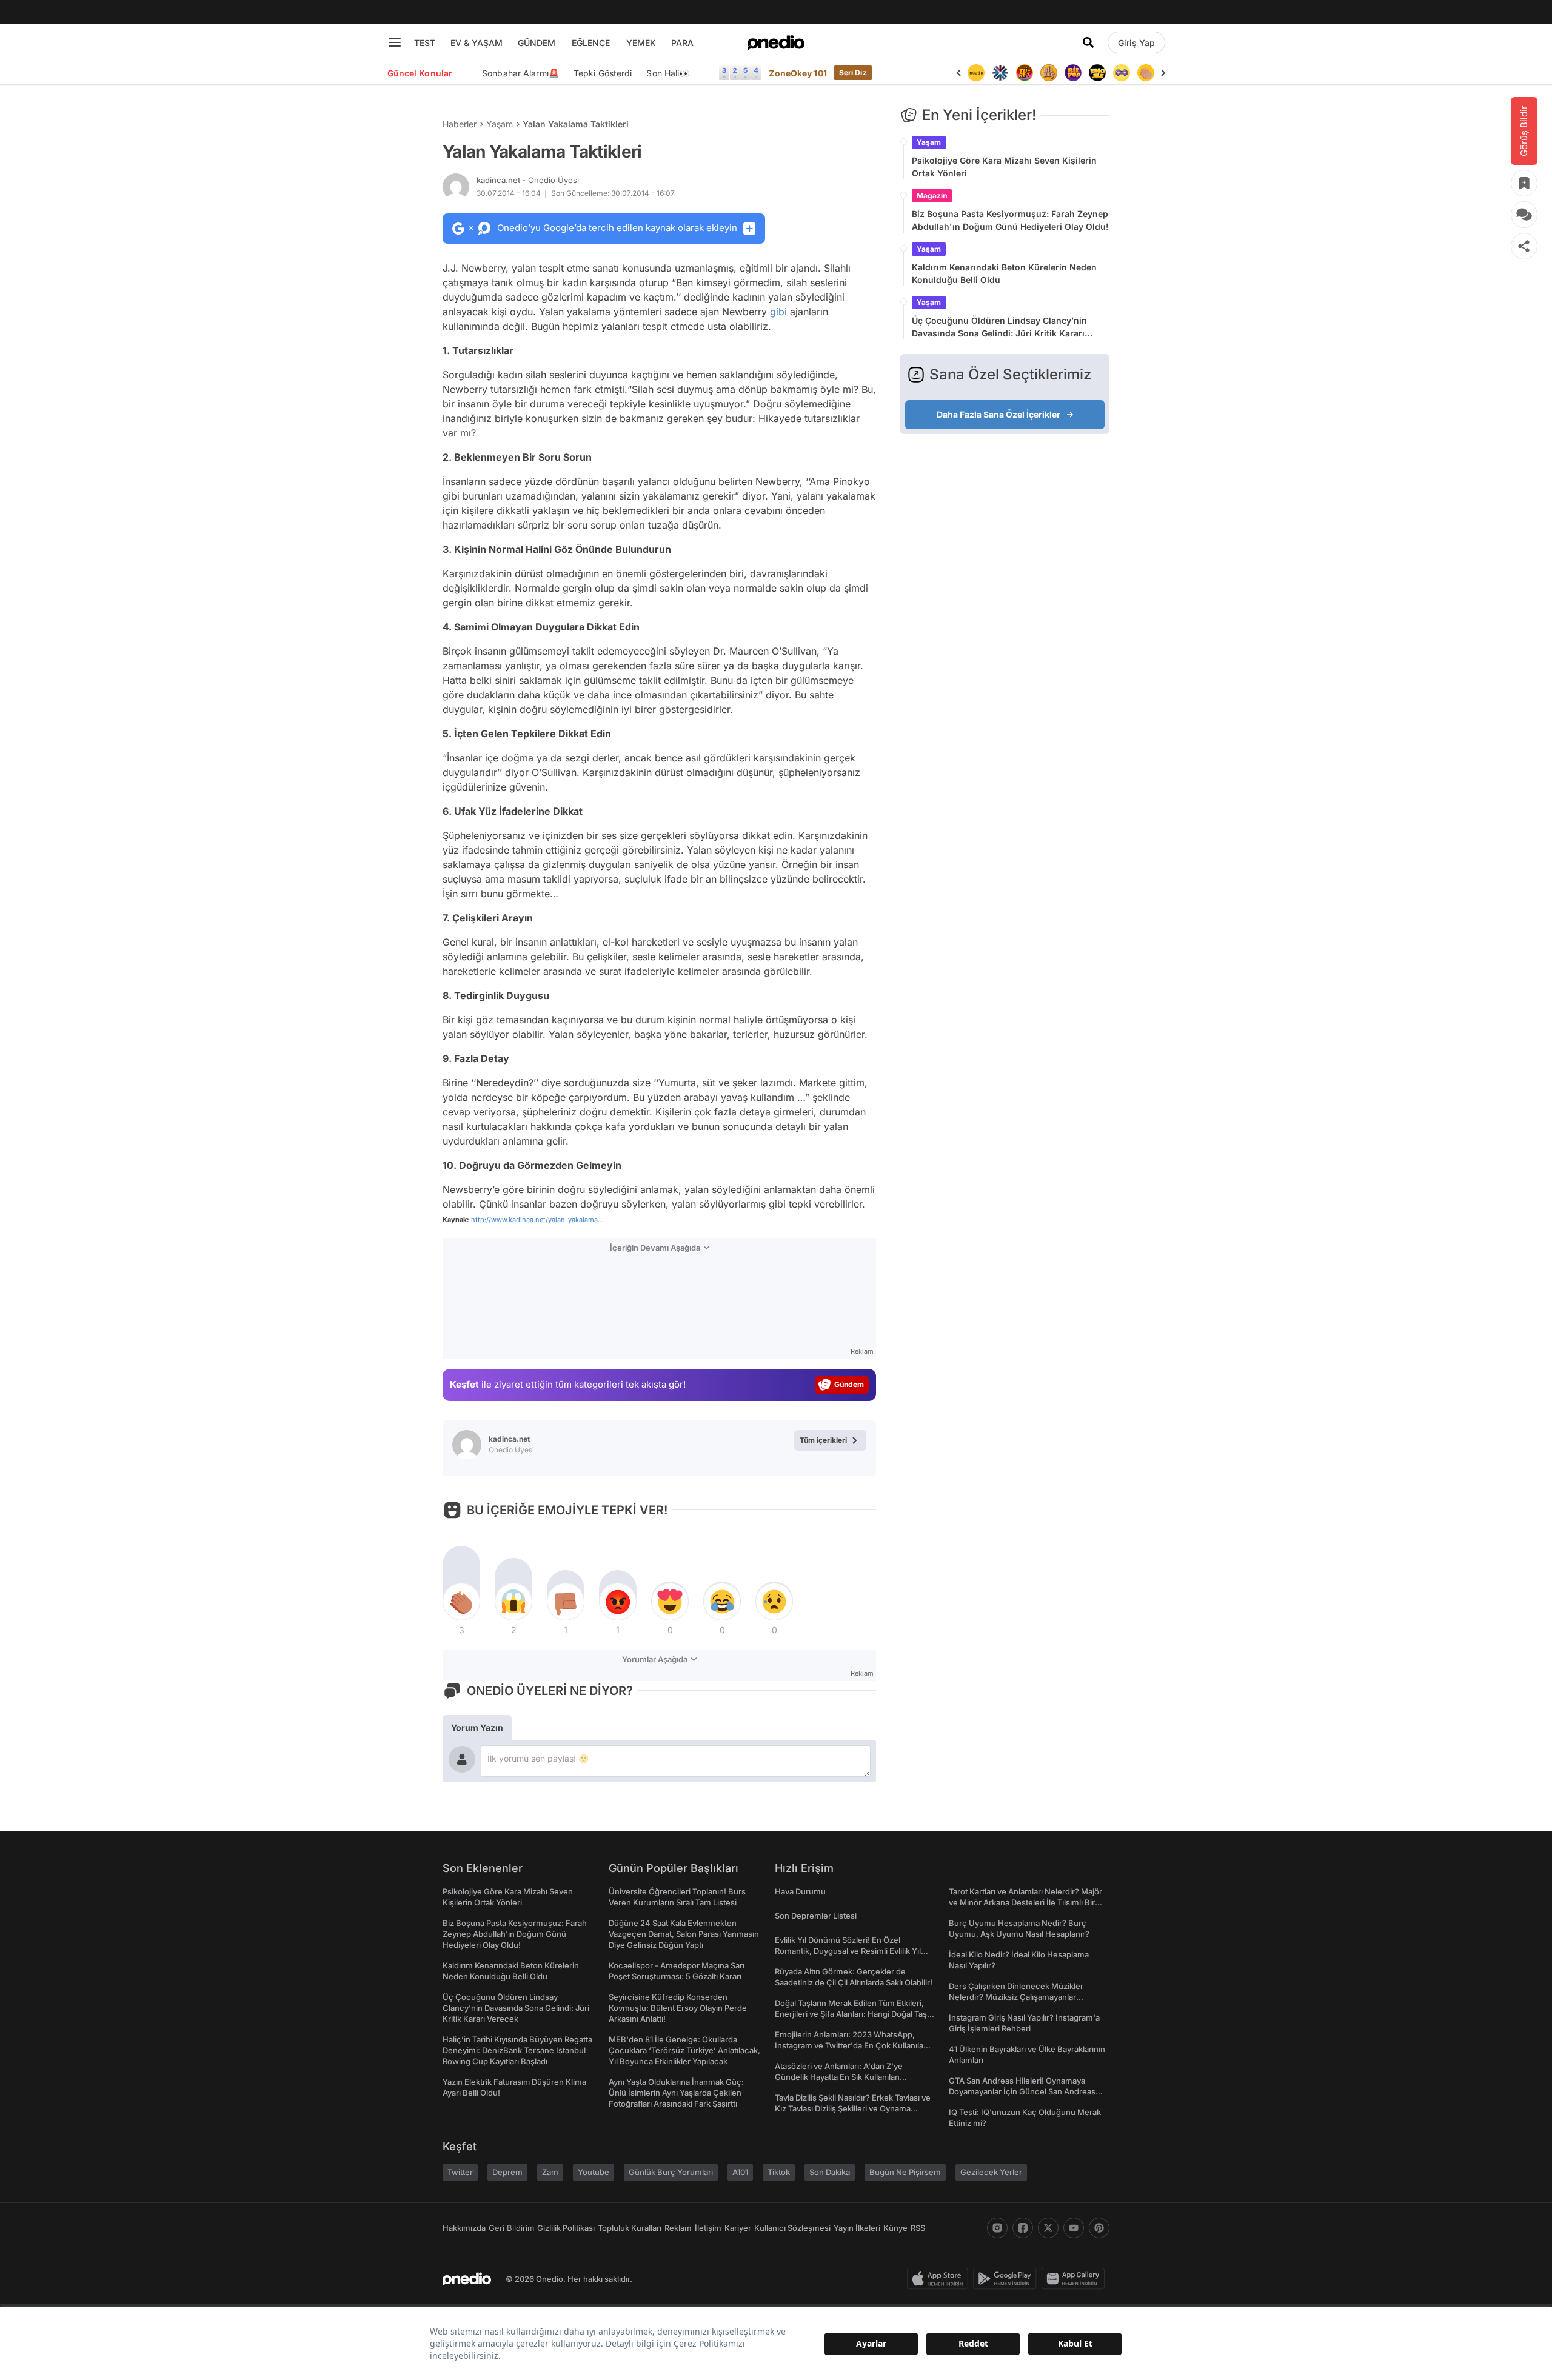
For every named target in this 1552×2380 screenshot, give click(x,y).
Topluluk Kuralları (630, 2228)
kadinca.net (528, 180)
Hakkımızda (464, 2228)
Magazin (932, 196)
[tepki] (461, 1602)
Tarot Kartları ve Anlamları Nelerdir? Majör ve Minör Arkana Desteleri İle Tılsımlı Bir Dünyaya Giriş (1025, 1902)
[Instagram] (997, 2228)
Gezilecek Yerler (991, 2172)
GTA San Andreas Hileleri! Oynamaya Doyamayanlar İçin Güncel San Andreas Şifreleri (1022, 2091)
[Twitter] (1048, 2228)
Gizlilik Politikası (566, 2228)
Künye (895, 2228)
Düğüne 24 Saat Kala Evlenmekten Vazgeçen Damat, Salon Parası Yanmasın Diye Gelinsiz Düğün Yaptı (684, 1934)
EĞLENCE (591, 43)
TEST (425, 43)
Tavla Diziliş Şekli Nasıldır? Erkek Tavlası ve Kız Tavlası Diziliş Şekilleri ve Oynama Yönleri (853, 2108)
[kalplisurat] (1149, 73)
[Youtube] (1074, 2228)
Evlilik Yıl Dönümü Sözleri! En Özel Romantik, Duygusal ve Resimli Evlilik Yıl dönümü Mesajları (848, 1951)
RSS (918, 2228)
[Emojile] (1076, 73)
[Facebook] (1023, 2228)
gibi (778, 312)
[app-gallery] (1075, 2279)
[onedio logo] (776, 42)
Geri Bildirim (511, 2228)
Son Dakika (830, 2172)
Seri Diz (853, 72)
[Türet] (1003, 73)
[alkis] (1125, 73)
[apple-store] (940, 2279)
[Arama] (1088, 42)
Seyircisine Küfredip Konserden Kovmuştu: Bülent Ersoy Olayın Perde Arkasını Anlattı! (678, 2008)
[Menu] (395, 42)
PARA (682, 43)
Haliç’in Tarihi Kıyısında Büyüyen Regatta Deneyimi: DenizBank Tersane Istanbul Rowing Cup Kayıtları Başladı (517, 2050)
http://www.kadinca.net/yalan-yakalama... (537, 1220)
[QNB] (979, 73)
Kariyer (738, 2228)
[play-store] (1007, 2279)
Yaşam (500, 124)
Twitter (460, 2172)
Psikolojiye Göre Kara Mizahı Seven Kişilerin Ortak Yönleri (1004, 167)
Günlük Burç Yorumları (671, 2172)
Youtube (594, 2172)
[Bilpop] (1052, 73)
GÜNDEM (537, 43)
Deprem (507, 2172)
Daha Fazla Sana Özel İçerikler (998, 414)
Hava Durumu (800, 1891)
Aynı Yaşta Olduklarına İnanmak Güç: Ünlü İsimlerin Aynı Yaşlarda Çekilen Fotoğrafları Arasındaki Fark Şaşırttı (676, 2093)
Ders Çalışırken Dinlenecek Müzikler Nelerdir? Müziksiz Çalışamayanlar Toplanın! (1016, 1997)
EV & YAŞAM (477, 43)
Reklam (678, 2228)
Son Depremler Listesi (816, 1916)
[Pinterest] (1099, 2228)
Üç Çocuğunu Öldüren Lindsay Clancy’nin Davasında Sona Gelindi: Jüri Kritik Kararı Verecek (999, 327)
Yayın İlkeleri (857, 2228)
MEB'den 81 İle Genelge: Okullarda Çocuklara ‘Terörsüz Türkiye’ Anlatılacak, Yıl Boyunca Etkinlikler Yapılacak (684, 2050)
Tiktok (779, 2172)
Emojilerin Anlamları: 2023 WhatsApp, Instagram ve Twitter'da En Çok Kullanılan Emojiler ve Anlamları (851, 2045)
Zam (550, 2172)
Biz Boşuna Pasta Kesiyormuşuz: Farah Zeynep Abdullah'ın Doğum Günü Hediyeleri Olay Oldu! (1010, 220)
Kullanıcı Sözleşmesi (792, 2228)
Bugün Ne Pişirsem (905, 2172)
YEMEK (641, 43)
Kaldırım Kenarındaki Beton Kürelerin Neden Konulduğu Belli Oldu (1004, 273)
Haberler (460, 124)
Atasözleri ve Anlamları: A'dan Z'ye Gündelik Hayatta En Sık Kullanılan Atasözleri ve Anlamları (839, 2077)
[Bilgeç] (1028, 73)
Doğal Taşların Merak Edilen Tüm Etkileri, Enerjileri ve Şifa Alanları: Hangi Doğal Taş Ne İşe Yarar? (851, 2014)
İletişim (708, 2228)
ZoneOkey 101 (798, 73)
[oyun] (1100, 73)
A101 (740, 2172)
